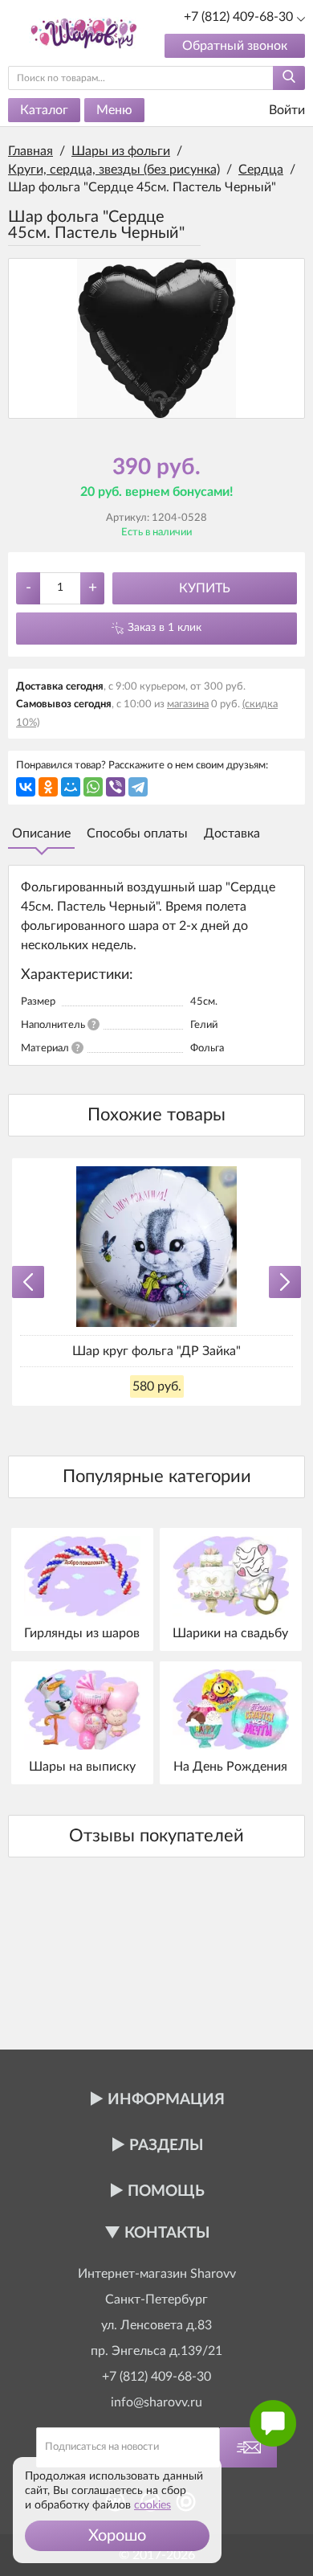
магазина (188, 704)
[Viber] (116, 787)
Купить (205, 588)
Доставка (232, 833)
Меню (114, 110)
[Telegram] (138, 787)
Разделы (166, 2146)
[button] (117, 2536)
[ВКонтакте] (26, 787)
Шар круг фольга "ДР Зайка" (156, 1351)
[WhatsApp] (93, 787)
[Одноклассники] (48, 787)
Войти (285, 110)
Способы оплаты (137, 833)
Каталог (44, 110)
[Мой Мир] (71, 787)
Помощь (166, 2191)
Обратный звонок (235, 46)
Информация (166, 2100)
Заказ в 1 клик (165, 628)
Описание (41, 833)
